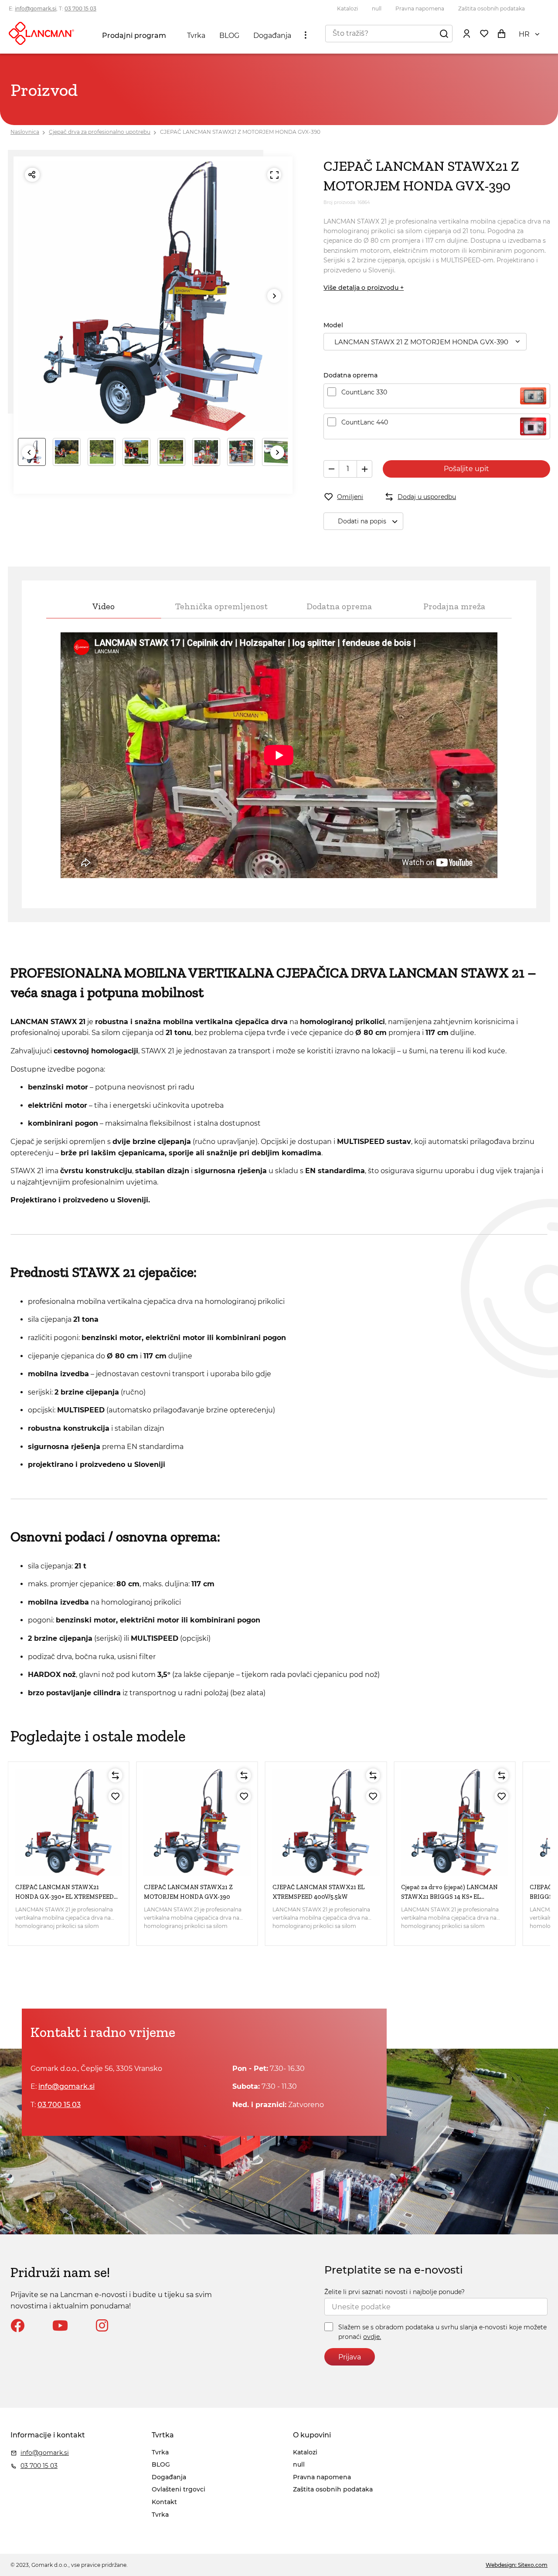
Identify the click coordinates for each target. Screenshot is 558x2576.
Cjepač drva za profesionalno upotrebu (100, 132)
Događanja (272, 36)
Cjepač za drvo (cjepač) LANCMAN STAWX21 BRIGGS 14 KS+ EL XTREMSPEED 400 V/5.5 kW (449, 1897)
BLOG (229, 36)
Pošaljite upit (466, 469)
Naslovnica (25, 132)
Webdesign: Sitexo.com (517, 2565)
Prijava (350, 2357)
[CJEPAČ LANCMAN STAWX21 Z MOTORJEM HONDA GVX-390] (197, 1822)
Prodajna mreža (454, 606)
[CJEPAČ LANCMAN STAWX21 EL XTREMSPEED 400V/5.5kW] (326, 1822)
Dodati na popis (362, 521)
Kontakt (164, 2502)
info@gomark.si (36, 8)
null (377, 8)
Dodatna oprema (339, 606)
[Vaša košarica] (501, 33)
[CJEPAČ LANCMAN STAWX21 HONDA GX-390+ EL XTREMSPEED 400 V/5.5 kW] (69, 1822)
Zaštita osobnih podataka (492, 8)
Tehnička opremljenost (221, 606)
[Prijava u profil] (466, 33)
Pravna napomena (420, 8)
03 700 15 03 (80, 8)
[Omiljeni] (116, 1796)
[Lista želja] (484, 33)
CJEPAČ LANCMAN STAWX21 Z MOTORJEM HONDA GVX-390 (240, 132)
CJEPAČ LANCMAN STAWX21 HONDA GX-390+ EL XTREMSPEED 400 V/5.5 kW (65, 1897)
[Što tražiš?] (444, 33)
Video (104, 606)
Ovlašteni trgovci (179, 2489)
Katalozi (347, 8)
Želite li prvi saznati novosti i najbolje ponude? (395, 2292)
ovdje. (372, 2337)
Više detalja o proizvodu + (364, 288)
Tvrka (196, 36)
